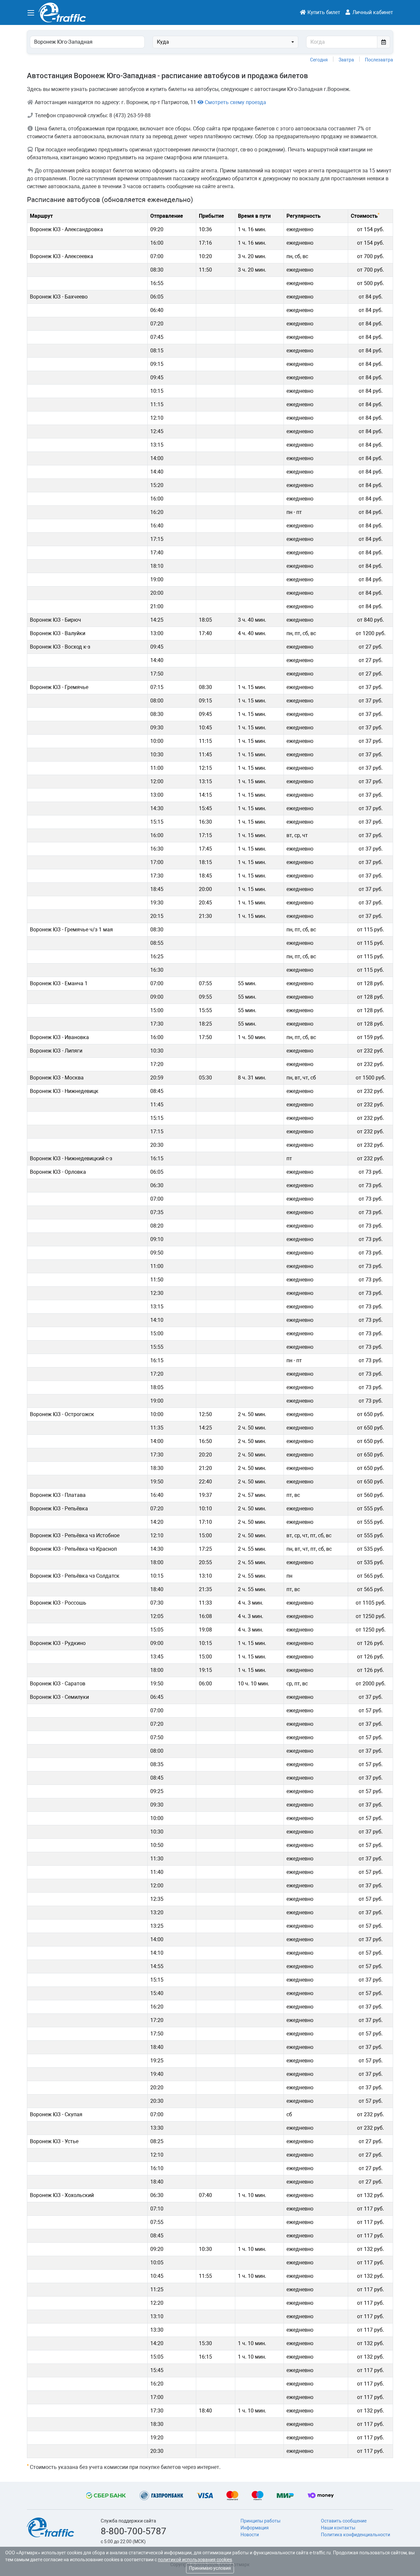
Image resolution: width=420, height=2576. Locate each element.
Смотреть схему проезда (235, 102)
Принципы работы (261, 2521)
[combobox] (225, 42)
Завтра (346, 60)
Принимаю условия (210, 2568)
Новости (250, 2535)
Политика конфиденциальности (356, 2535)
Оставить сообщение (344, 2521)
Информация (255, 2528)
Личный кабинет (372, 12)
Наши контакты (338, 2528)
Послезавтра (379, 60)
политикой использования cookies (195, 2560)
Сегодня (319, 60)
